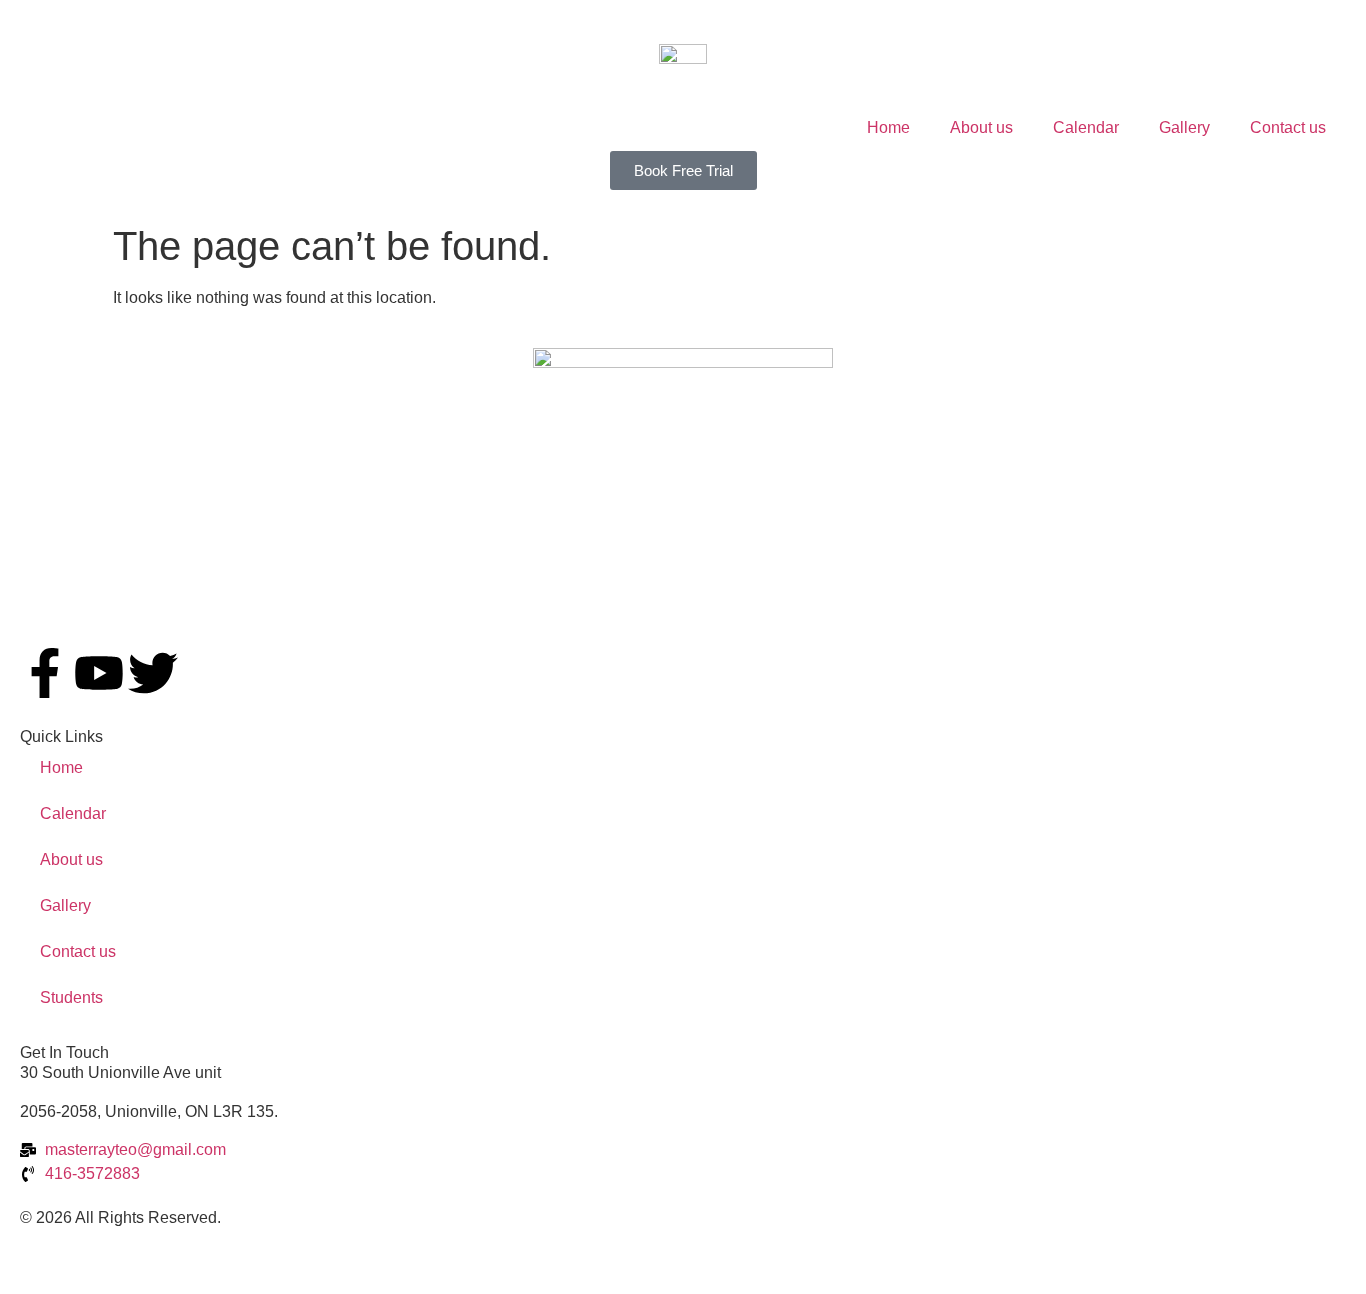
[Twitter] (153, 673)
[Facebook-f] (45, 673)
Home (888, 127)
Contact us (1288, 127)
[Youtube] (99, 673)
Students (71, 997)
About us (981, 127)
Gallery (1184, 127)
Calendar (1086, 127)
